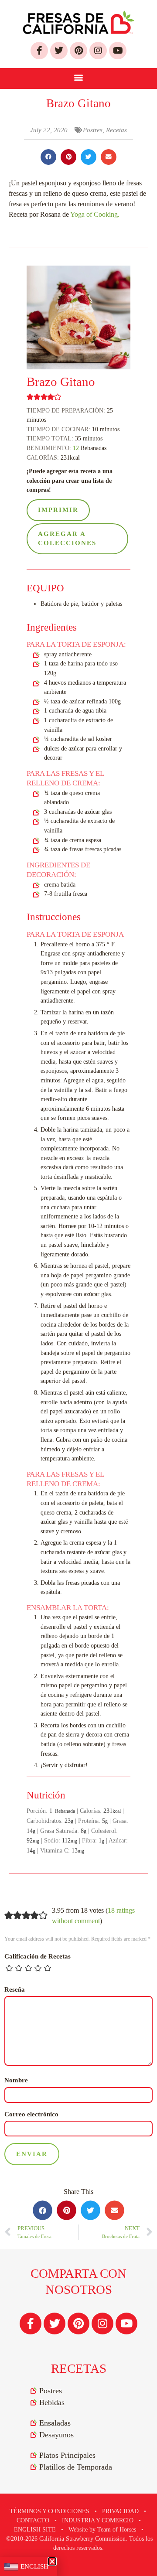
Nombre (16, 2080)
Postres (93, 130)
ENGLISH (34, 2566)
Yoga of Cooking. (95, 214)
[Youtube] (118, 51)
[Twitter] (59, 51)
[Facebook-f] (39, 51)
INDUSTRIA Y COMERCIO (98, 2520)
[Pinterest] (78, 51)
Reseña (15, 1989)
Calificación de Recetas (38, 1956)
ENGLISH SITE (35, 2530)
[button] (79, 76)
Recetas (116, 130)
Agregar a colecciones (67, 539)
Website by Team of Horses (102, 2530)
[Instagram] (98, 51)
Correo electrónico (31, 2114)
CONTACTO (33, 2520)
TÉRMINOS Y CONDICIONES (49, 2511)
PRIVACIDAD (120, 2511)
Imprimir (58, 510)
